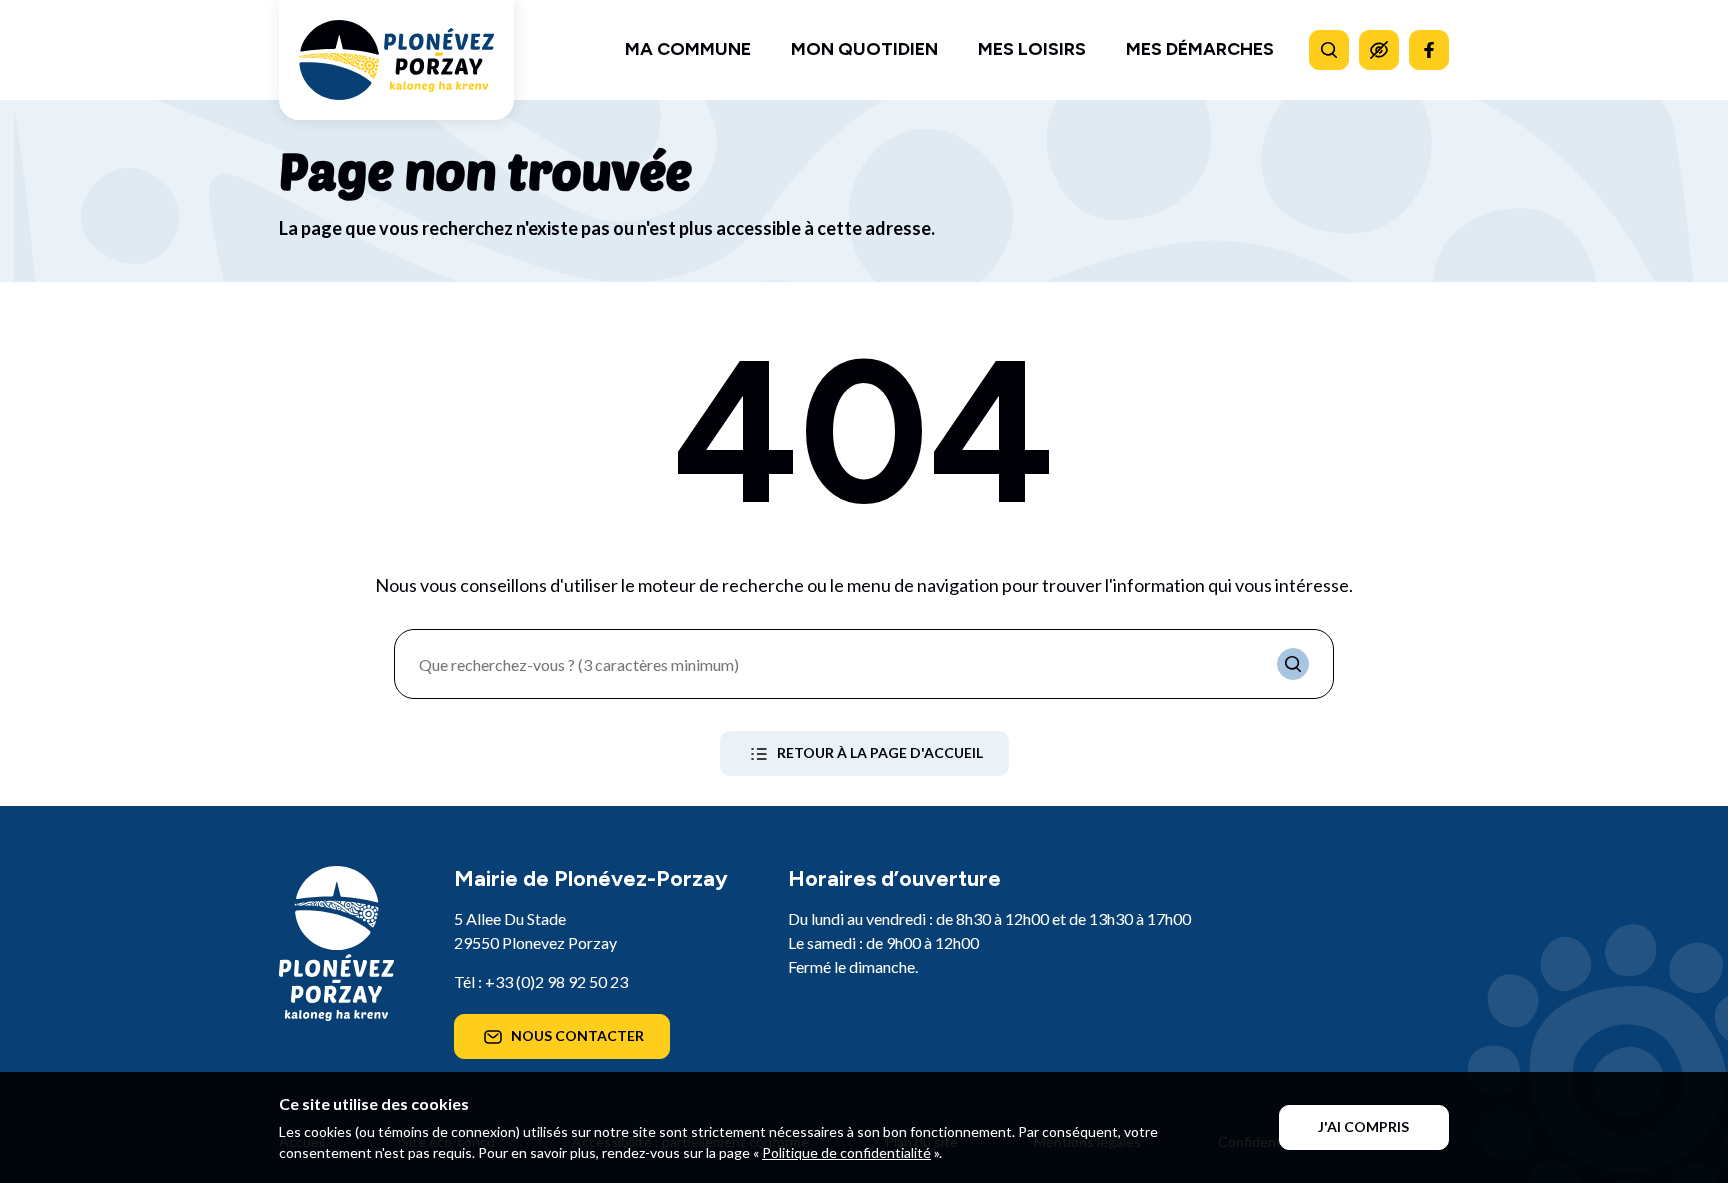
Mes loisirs (1032, 49)
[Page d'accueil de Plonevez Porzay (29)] (396, 60)
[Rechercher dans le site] (1329, 50)
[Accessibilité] (1379, 50)
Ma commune (688, 49)
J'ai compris (1363, 1126)
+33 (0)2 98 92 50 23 (556, 981)
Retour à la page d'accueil (880, 752)
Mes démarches (1200, 49)
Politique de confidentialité (846, 1152)
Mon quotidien (864, 49)
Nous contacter (577, 1035)
